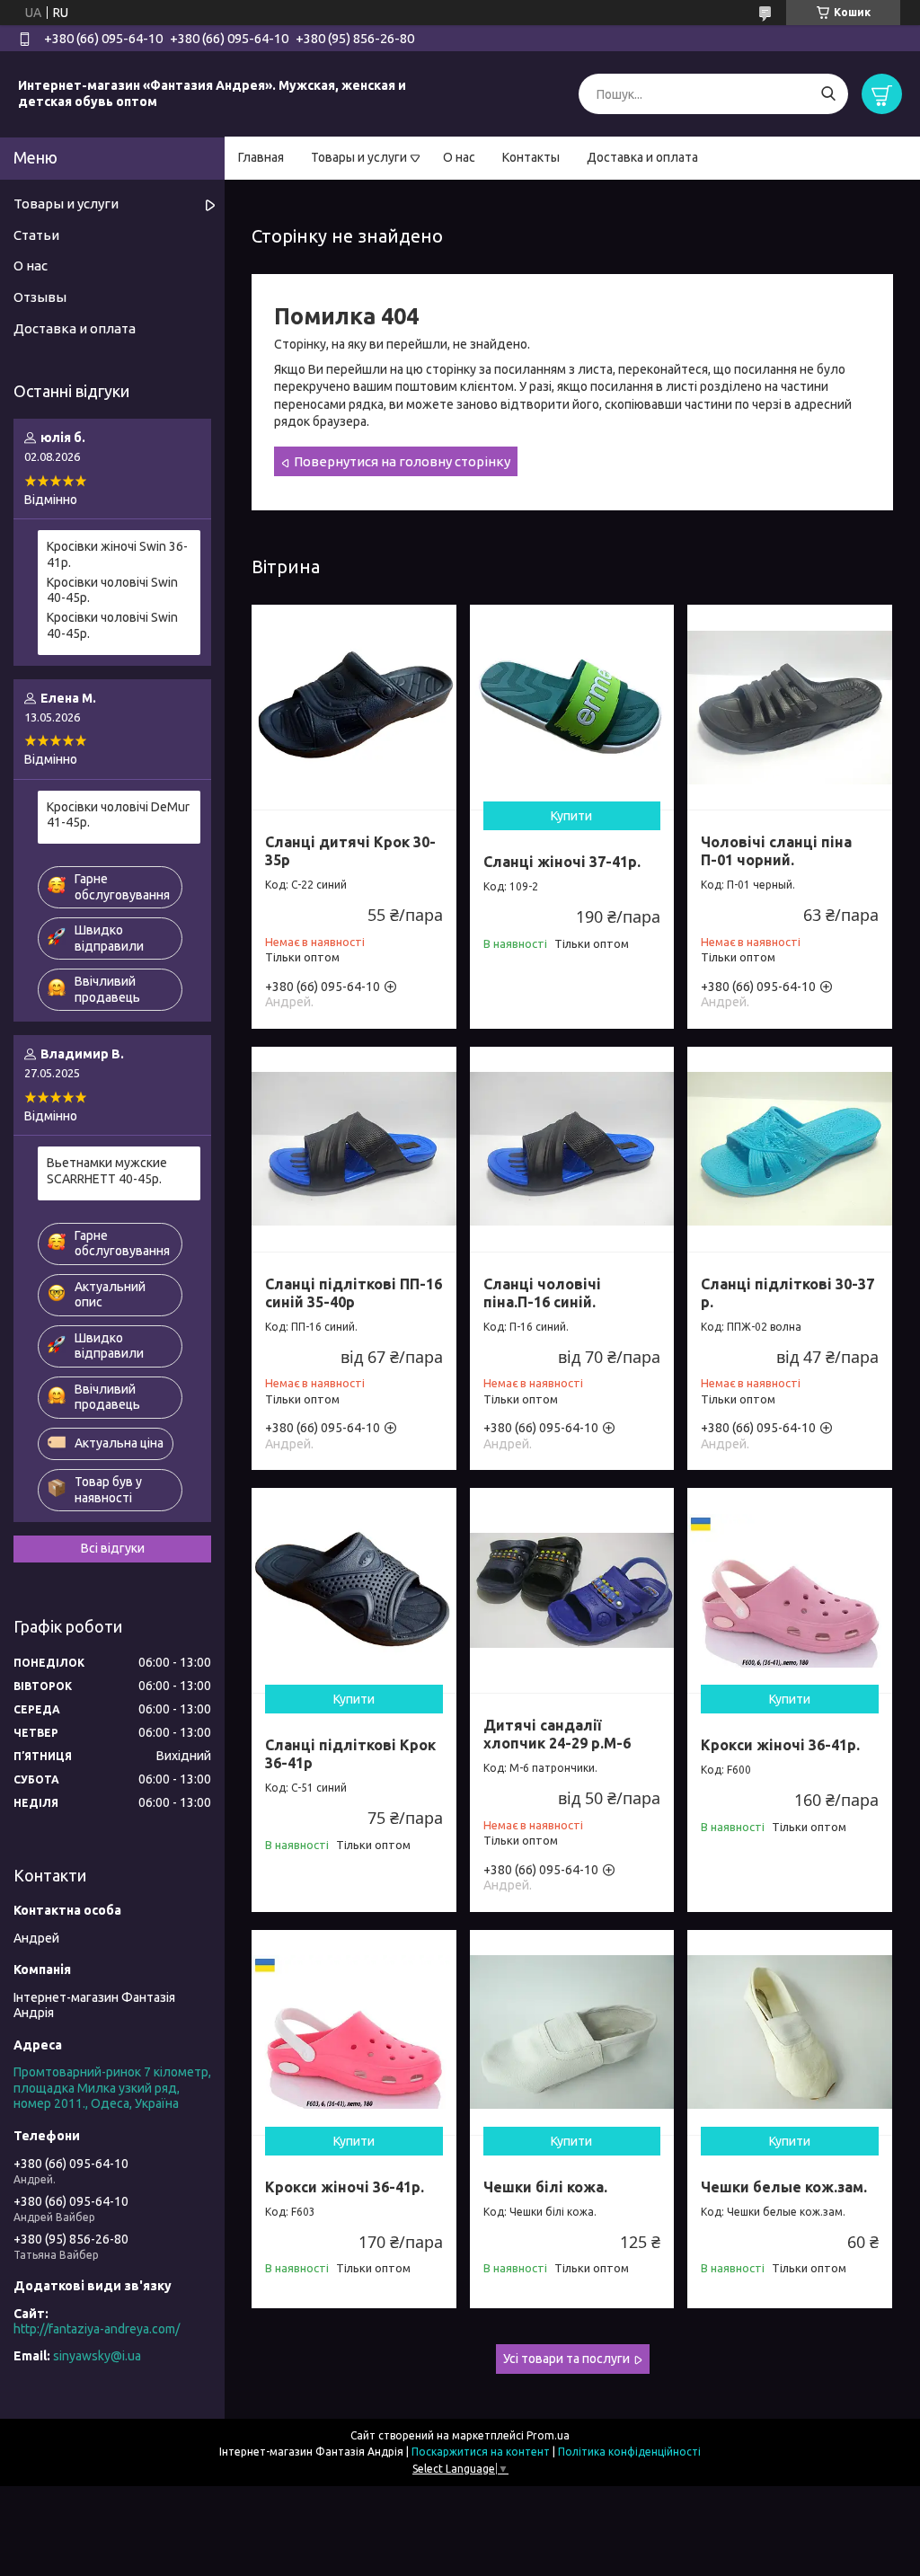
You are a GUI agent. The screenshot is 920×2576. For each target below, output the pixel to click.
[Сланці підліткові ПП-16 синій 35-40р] (354, 1149)
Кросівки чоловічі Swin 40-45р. (112, 590)
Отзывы (40, 297)
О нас (459, 157)
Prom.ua (548, 2435)
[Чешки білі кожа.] (572, 2032)
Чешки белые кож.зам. (784, 2187)
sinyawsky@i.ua (97, 2356)
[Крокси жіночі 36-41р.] (790, 1590)
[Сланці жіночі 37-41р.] (572, 707)
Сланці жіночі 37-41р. (562, 862)
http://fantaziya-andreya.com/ (97, 2329)
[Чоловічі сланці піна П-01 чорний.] (790, 707)
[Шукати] (828, 94)
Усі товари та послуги (566, 2359)
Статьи (36, 235)
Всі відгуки (113, 1548)
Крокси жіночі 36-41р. (780, 1745)
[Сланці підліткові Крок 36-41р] (354, 1590)
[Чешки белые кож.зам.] (790, 2032)
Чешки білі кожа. (545, 2187)
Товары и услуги (359, 157)
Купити (571, 816)
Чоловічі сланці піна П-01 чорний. (776, 851)
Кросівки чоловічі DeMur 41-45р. (118, 815)
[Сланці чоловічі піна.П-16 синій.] (572, 1149)
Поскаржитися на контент (481, 2452)
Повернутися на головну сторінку (402, 461)
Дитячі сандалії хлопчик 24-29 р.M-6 (557, 1734)
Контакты (531, 157)
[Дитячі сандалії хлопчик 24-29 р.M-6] (572, 1590)
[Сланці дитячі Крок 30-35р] (354, 707)
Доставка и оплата (642, 157)
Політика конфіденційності (629, 2452)
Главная (261, 157)
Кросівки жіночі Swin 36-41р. (117, 554)
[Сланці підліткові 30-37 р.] (790, 1149)
